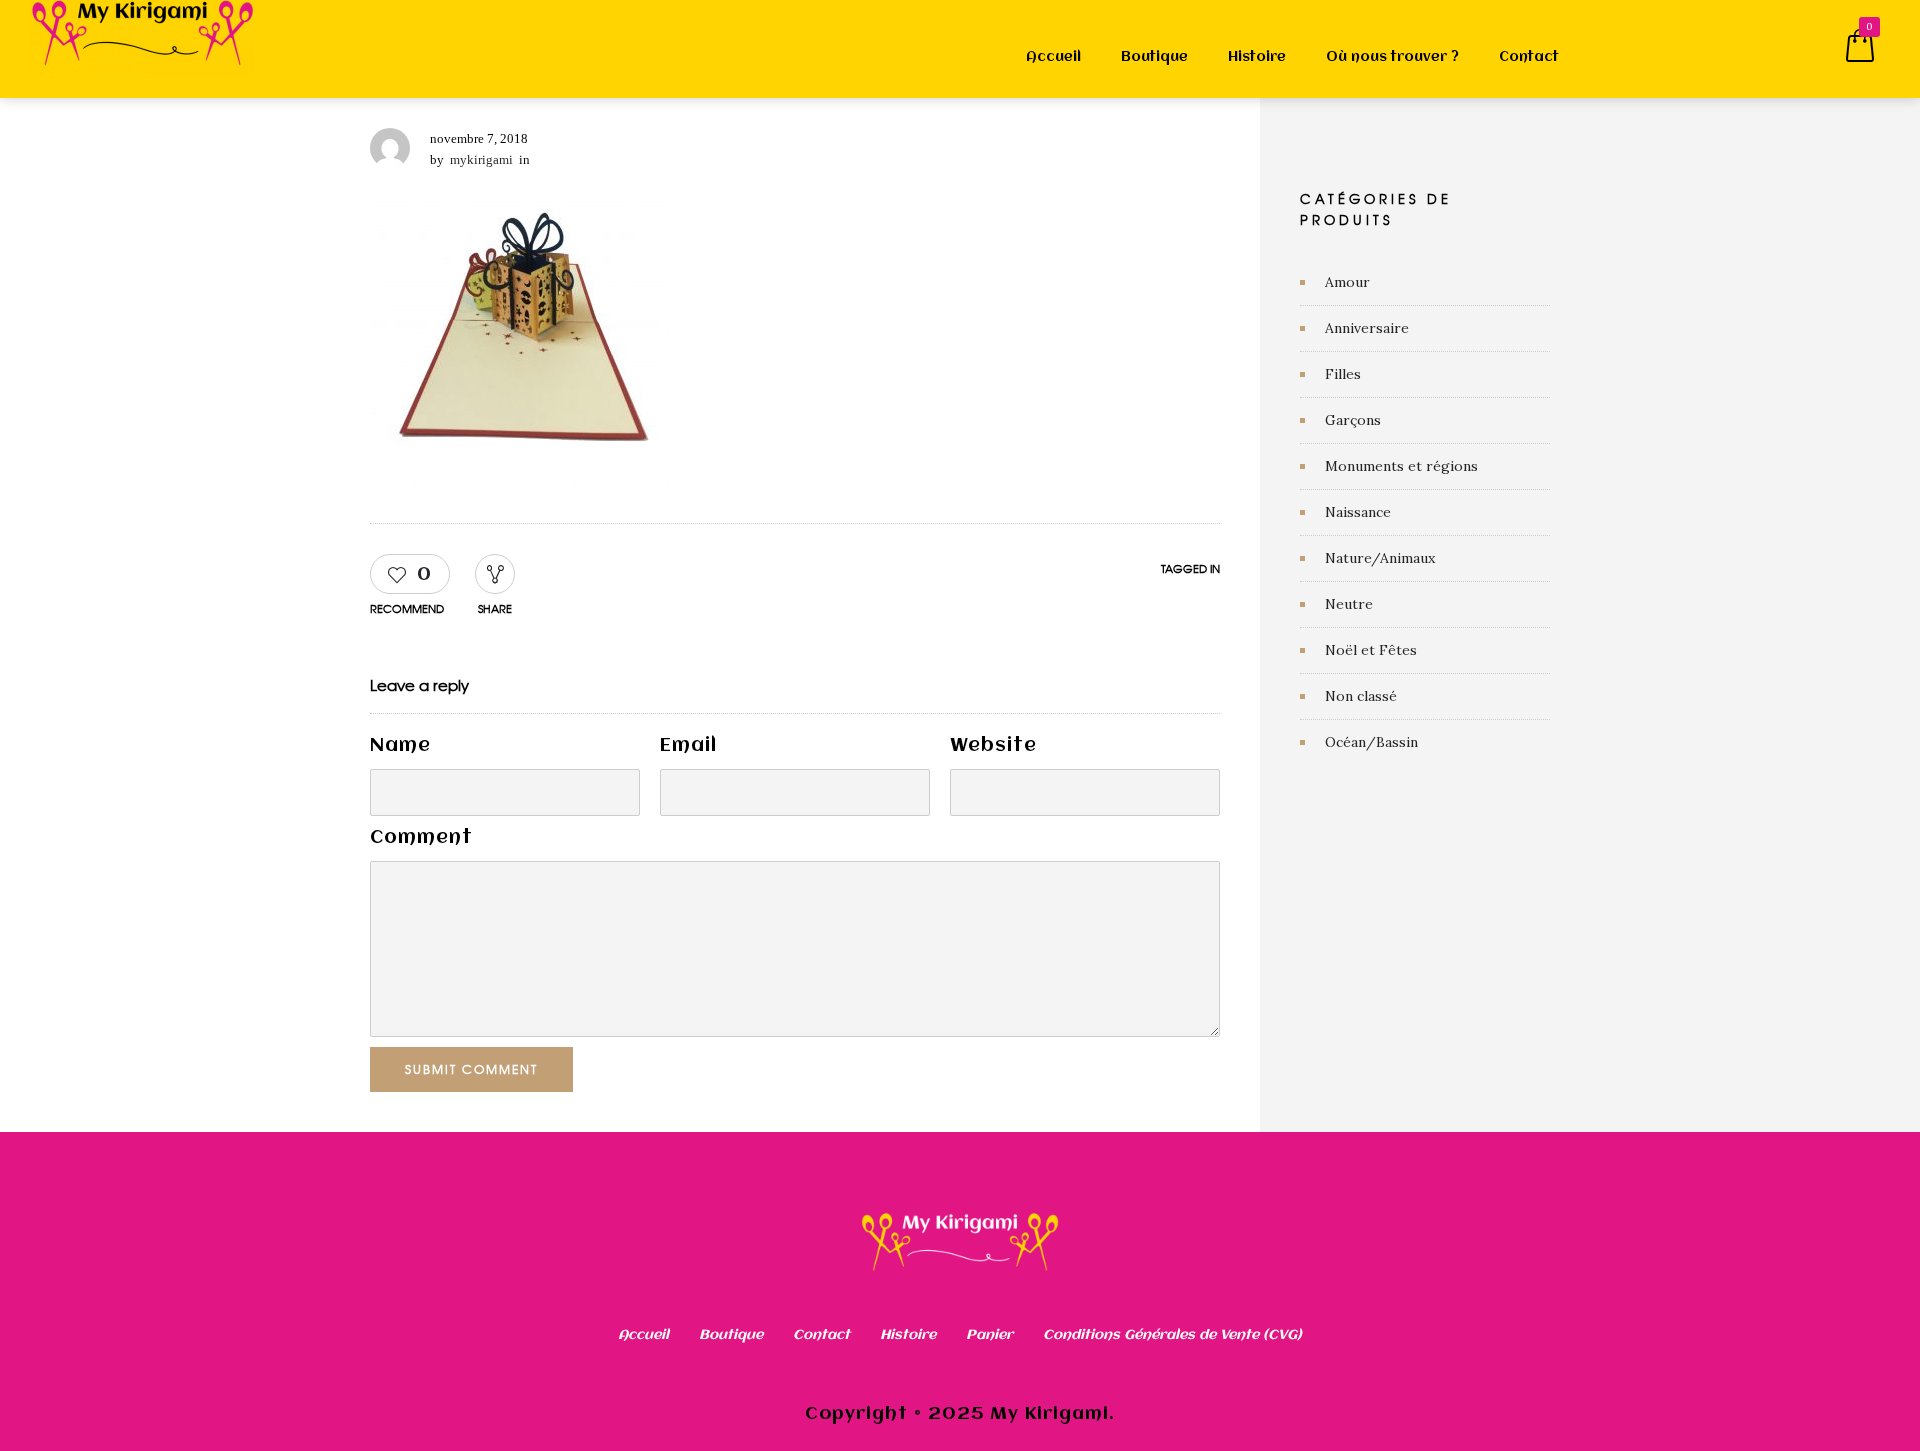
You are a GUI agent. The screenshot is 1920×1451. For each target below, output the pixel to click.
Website (993, 746)
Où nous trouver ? (1392, 57)
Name (400, 746)
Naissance (1358, 512)
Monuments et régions (1401, 466)
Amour (1347, 282)
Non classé (1361, 696)
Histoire (1257, 57)
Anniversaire (1367, 328)
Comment (421, 838)
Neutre (1349, 604)
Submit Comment (471, 1069)
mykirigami (481, 159)
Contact (1529, 57)
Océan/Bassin (1371, 742)
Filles (1343, 374)
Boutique (1154, 57)
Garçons (1353, 420)
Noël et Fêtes (1371, 650)
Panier (989, 1335)
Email (688, 746)
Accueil (1053, 57)
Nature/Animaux (1380, 558)
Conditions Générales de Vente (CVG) (1172, 1335)
